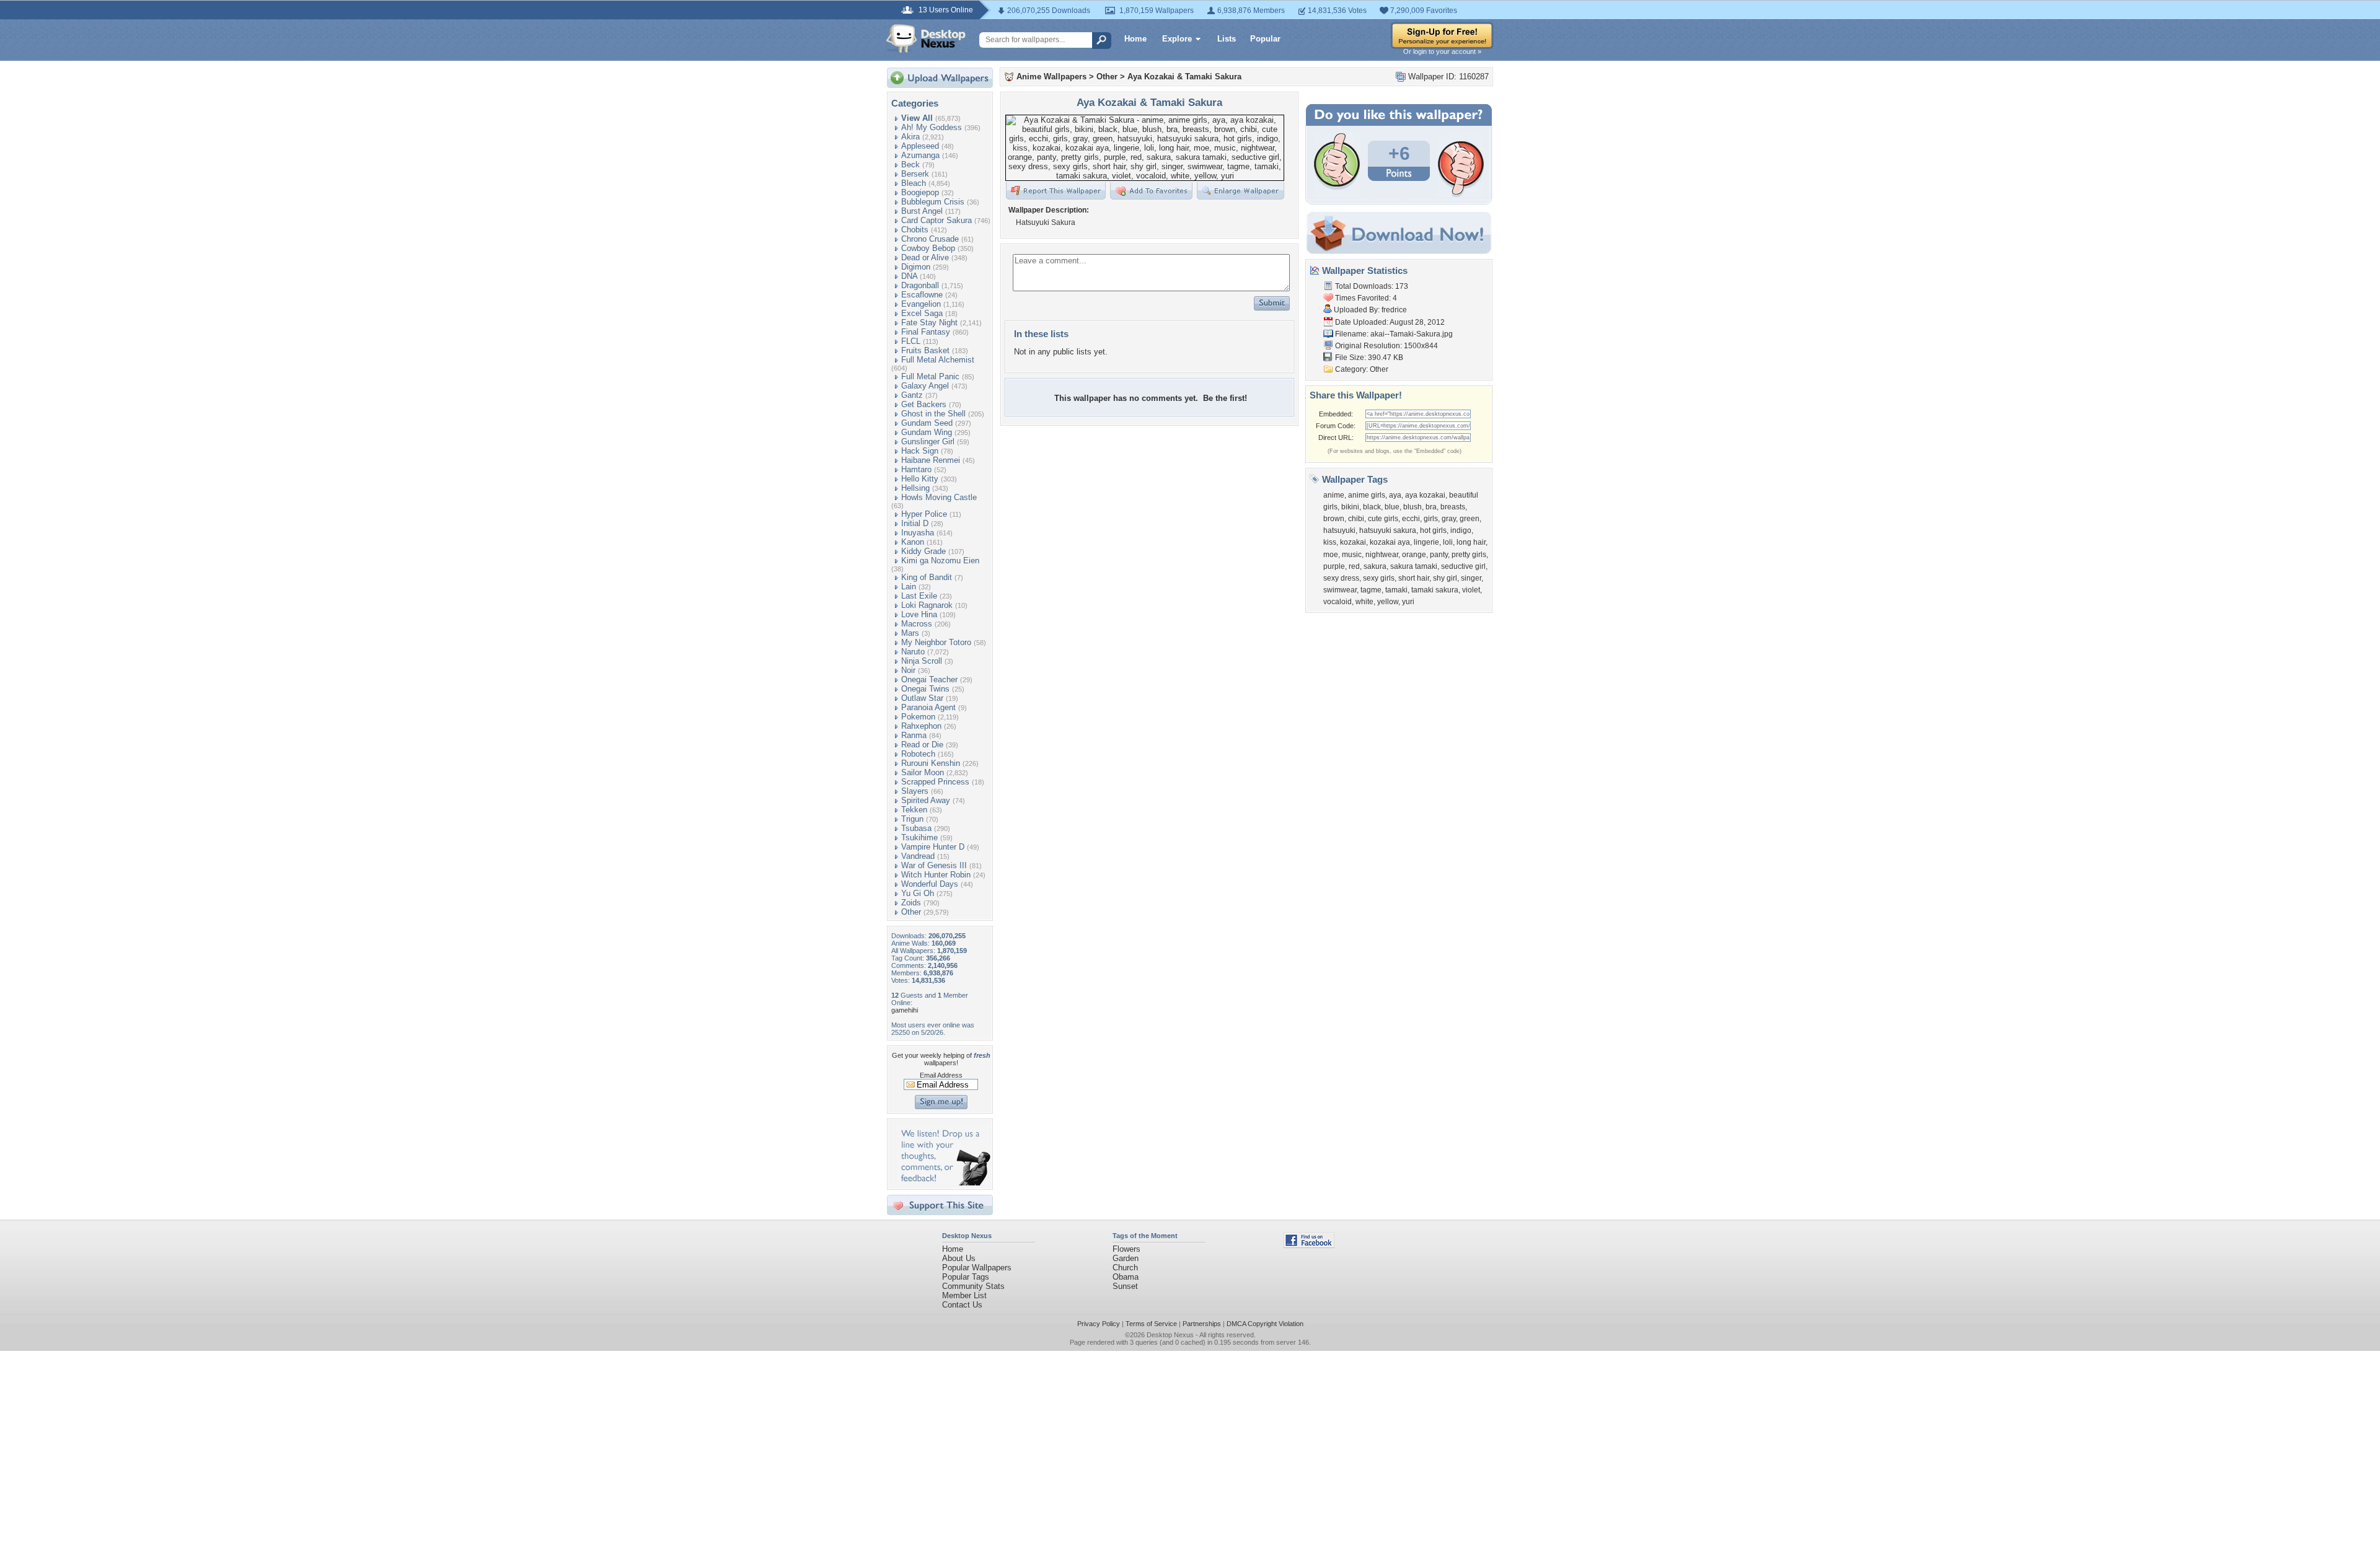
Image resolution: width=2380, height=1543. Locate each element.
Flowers (1126, 1249)
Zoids (911, 903)
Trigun (912, 819)
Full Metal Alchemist (938, 360)
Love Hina (919, 614)
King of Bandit (927, 577)
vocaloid (1338, 602)
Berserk (915, 174)
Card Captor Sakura (937, 220)
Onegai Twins (925, 689)
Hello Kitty (920, 479)
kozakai (1353, 542)
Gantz (912, 395)
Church (1125, 1268)
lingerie (1426, 542)
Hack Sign (920, 451)
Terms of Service (1151, 1324)
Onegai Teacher (929, 679)
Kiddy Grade (923, 551)
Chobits (915, 230)
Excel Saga (922, 313)
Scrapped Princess (935, 782)
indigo (1461, 530)
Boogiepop (920, 192)
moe (1331, 555)
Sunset (1125, 1286)
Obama (1126, 1277)
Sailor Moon (923, 772)
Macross (917, 624)
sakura (1375, 566)
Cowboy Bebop (928, 248)
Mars (910, 633)
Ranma (914, 735)
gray (1449, 519)
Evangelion (921, 304)
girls (1431, 519)
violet (1471, 590)
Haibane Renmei (931, 460)
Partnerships (1202, 1324)
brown (1334, 519)
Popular (1265, 39)
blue (1392, 507)
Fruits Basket (925, 350)
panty (1439, 555)
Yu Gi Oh (918, 893)
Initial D (915, 523)
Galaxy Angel (925, 386)
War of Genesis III (934, 865)
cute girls (1383, 519)
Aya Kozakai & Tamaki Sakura (1184, 77)
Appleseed (920, 146)
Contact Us (962, 1305)
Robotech (918, 754)
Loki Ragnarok (927, 605)
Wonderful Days (930, 884)
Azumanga (920, 155)
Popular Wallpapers (977, 1268)
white (1364, 602)
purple (1334, 566)
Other (911, 912)
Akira (910, 137)
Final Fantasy (926, 332)
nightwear (1382, 555)
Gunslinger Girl (928, 442)
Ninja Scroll (922, 661)
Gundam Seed (927, 423)
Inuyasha (918, 533)
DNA (909, 276)
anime (1334, 495)
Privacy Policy (1099, 1324)
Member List (964, 1295)
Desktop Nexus (1170, 1335)
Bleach (914, 183)
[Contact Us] (944, 1183)
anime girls (1367, 495)
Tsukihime (919, 837)
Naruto (913, 652)
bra (1431, 507)
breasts (1453, 507)
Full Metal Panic (930, 376)
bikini (1350, 507)
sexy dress (1341, 578)
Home (1135, 39)
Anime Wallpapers (1051, 77)
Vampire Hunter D (933, 847)
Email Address (941, 1075)
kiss (1330, 542)
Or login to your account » (1442, 51)
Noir (908, 670)
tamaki (1396, 590)
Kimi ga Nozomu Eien (940, 560)
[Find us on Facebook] (1309, 1245)
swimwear (1340, 590)
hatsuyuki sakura (1388, 530)
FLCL (911, 341)
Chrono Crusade (930, 239)
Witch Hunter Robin (936, 875)
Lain (909, 587)
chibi (1356, 519)
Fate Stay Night (929, 323)
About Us (959, 1258)
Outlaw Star (922, 698)
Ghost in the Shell (933, 414)
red (1354, 566)
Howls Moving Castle (939, 497)
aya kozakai (1425, 495)
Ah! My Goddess (932, 127)
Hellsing (915, 488)
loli (1448, 542)
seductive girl (1463, 566)
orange (1414, 555)
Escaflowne (922, 295)
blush (1413, 507)
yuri (1408, 602)
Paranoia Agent (928, 707)
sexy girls (1379, 578)
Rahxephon (921, 726)
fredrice (1394, 310)
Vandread (918, 856)
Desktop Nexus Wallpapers (926, 38)
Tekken (914, 810)
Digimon (916, 267)
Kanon (913, 542)
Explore (1177, 39)
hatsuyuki (1339, 530)
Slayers (915, 791)
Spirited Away (926, 800)
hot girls (1433, 530)
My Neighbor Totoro (936, 642)
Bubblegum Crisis (933, 202)
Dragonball (920, 285)
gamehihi (905, 1010)
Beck (910, 165)
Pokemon (918, 717)
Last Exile (919, 596)
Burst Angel (922, 211)
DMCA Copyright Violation (1265, 1324)
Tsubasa (916, 828)
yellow (1388, 602)
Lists (1227, 39)
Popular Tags (966, 1277)
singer (1471, 578)
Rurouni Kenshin (931, 763)
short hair (1414, 578)
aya (1395, 495)
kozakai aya (1390, 542)
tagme (1371, 590)
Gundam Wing (927, 432)
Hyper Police (924, 514)
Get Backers (924, 404)
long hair (1471, 542)
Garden (1126, 1258)
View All (917, 118)
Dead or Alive (925, 257)
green (1470, 519)
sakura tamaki (1414, 566)
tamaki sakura (1435, 590)
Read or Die (922, 745)
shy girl (1445, 578)
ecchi (1411, 519)
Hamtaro (916, 469)
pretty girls (1469, 555)
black (1372, 507)
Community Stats (973, 1286)
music (1352, 555)
